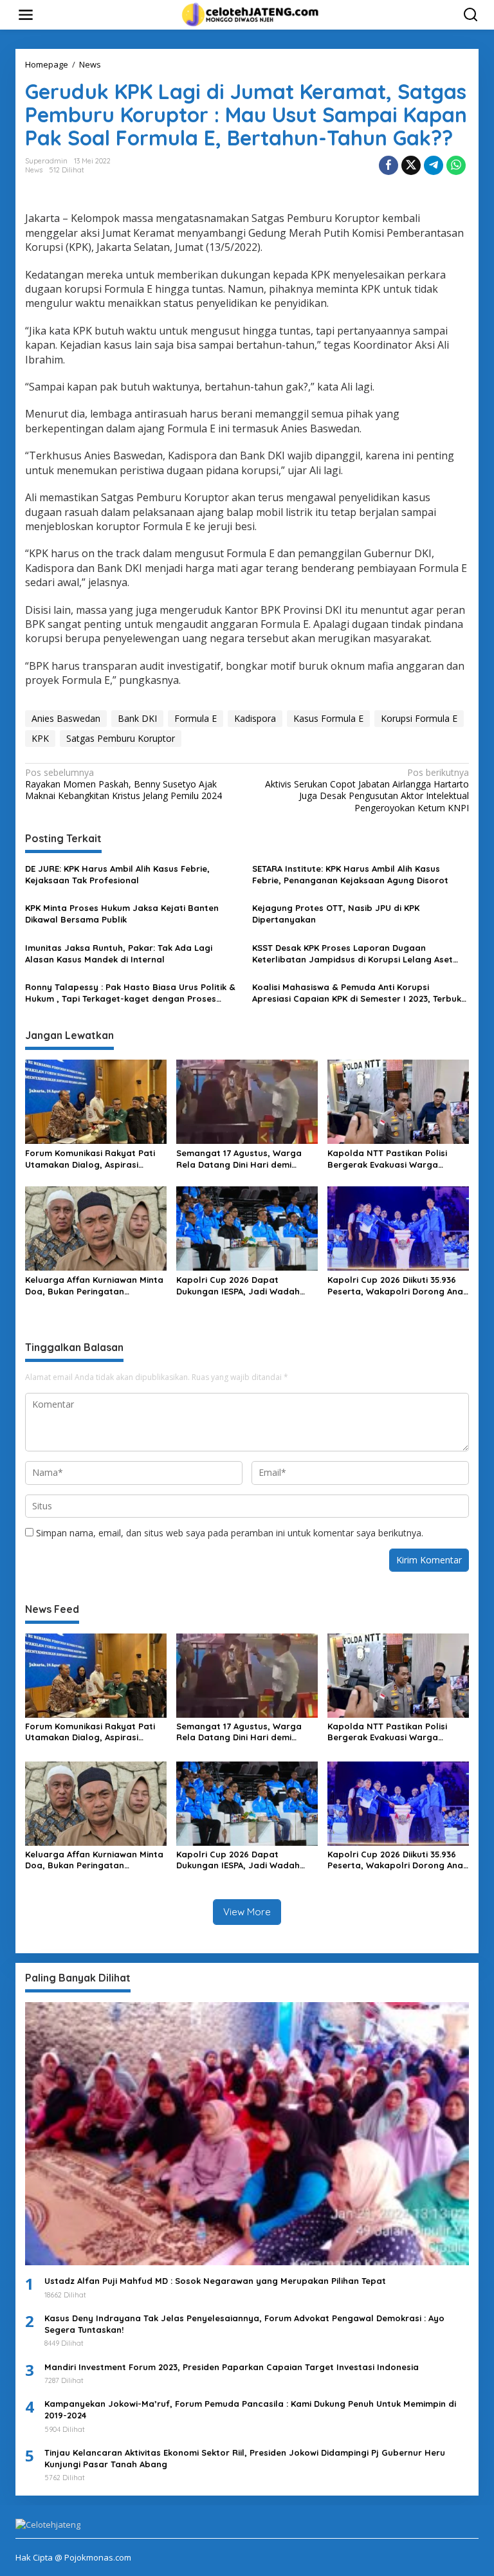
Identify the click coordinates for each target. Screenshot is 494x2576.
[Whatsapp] (456, 165)
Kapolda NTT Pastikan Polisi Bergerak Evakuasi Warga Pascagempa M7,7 (387, 1159)
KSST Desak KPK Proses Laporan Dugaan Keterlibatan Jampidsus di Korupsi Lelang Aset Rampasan (352, 954)
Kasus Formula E (328, 718)
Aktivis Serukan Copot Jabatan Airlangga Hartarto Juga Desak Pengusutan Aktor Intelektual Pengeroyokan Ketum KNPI (367, 790)
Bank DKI (137, 718)
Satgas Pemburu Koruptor (121, 738)
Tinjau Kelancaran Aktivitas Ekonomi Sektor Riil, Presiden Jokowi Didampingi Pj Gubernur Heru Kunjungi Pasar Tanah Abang (245, 2458)
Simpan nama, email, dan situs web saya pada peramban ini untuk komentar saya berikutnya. (230, 1533)
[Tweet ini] (411, 165)
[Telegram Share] (434, 165)
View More (247, 1912)
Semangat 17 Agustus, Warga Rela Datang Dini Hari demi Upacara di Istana (239, 1159)
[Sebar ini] (389, 165)
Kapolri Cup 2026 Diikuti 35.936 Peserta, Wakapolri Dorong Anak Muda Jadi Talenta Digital (398, 1286)
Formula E (196, 718)
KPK (40, 738)
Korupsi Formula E (419, 718)
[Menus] (26, 15)
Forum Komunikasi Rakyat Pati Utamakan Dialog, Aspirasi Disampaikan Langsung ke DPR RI (96, 1159)
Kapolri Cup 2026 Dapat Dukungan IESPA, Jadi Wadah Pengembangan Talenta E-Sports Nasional (238, 1286)
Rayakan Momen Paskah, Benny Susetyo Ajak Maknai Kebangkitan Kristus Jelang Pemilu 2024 (123, 784)
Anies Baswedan (66, 718)
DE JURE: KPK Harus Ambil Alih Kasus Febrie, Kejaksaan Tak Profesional (117, 874)
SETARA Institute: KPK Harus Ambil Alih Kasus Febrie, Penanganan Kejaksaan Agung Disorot (350, 874)
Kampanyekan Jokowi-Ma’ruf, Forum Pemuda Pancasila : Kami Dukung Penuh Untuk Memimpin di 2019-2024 (250, 2409)
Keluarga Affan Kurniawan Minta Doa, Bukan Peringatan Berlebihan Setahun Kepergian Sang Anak (94, 1286)
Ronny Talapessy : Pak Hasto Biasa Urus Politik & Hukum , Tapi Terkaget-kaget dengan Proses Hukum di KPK (130, 993)
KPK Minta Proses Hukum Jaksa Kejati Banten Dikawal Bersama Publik (122, 914)
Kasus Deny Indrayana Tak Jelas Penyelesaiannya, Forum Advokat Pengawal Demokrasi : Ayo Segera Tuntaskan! (244, 2324)
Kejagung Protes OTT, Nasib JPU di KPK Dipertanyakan (336, 914)
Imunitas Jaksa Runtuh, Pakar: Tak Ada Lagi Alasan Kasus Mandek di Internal (119, 953)
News (34, 170)
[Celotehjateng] (250, 14)
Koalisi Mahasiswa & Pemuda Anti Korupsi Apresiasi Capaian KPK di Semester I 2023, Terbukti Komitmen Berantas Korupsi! (360, 993)
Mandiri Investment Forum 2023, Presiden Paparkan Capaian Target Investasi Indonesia (232, 2367)
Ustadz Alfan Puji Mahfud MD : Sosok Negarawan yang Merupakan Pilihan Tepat (215, 2281)
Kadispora (255, 718)
